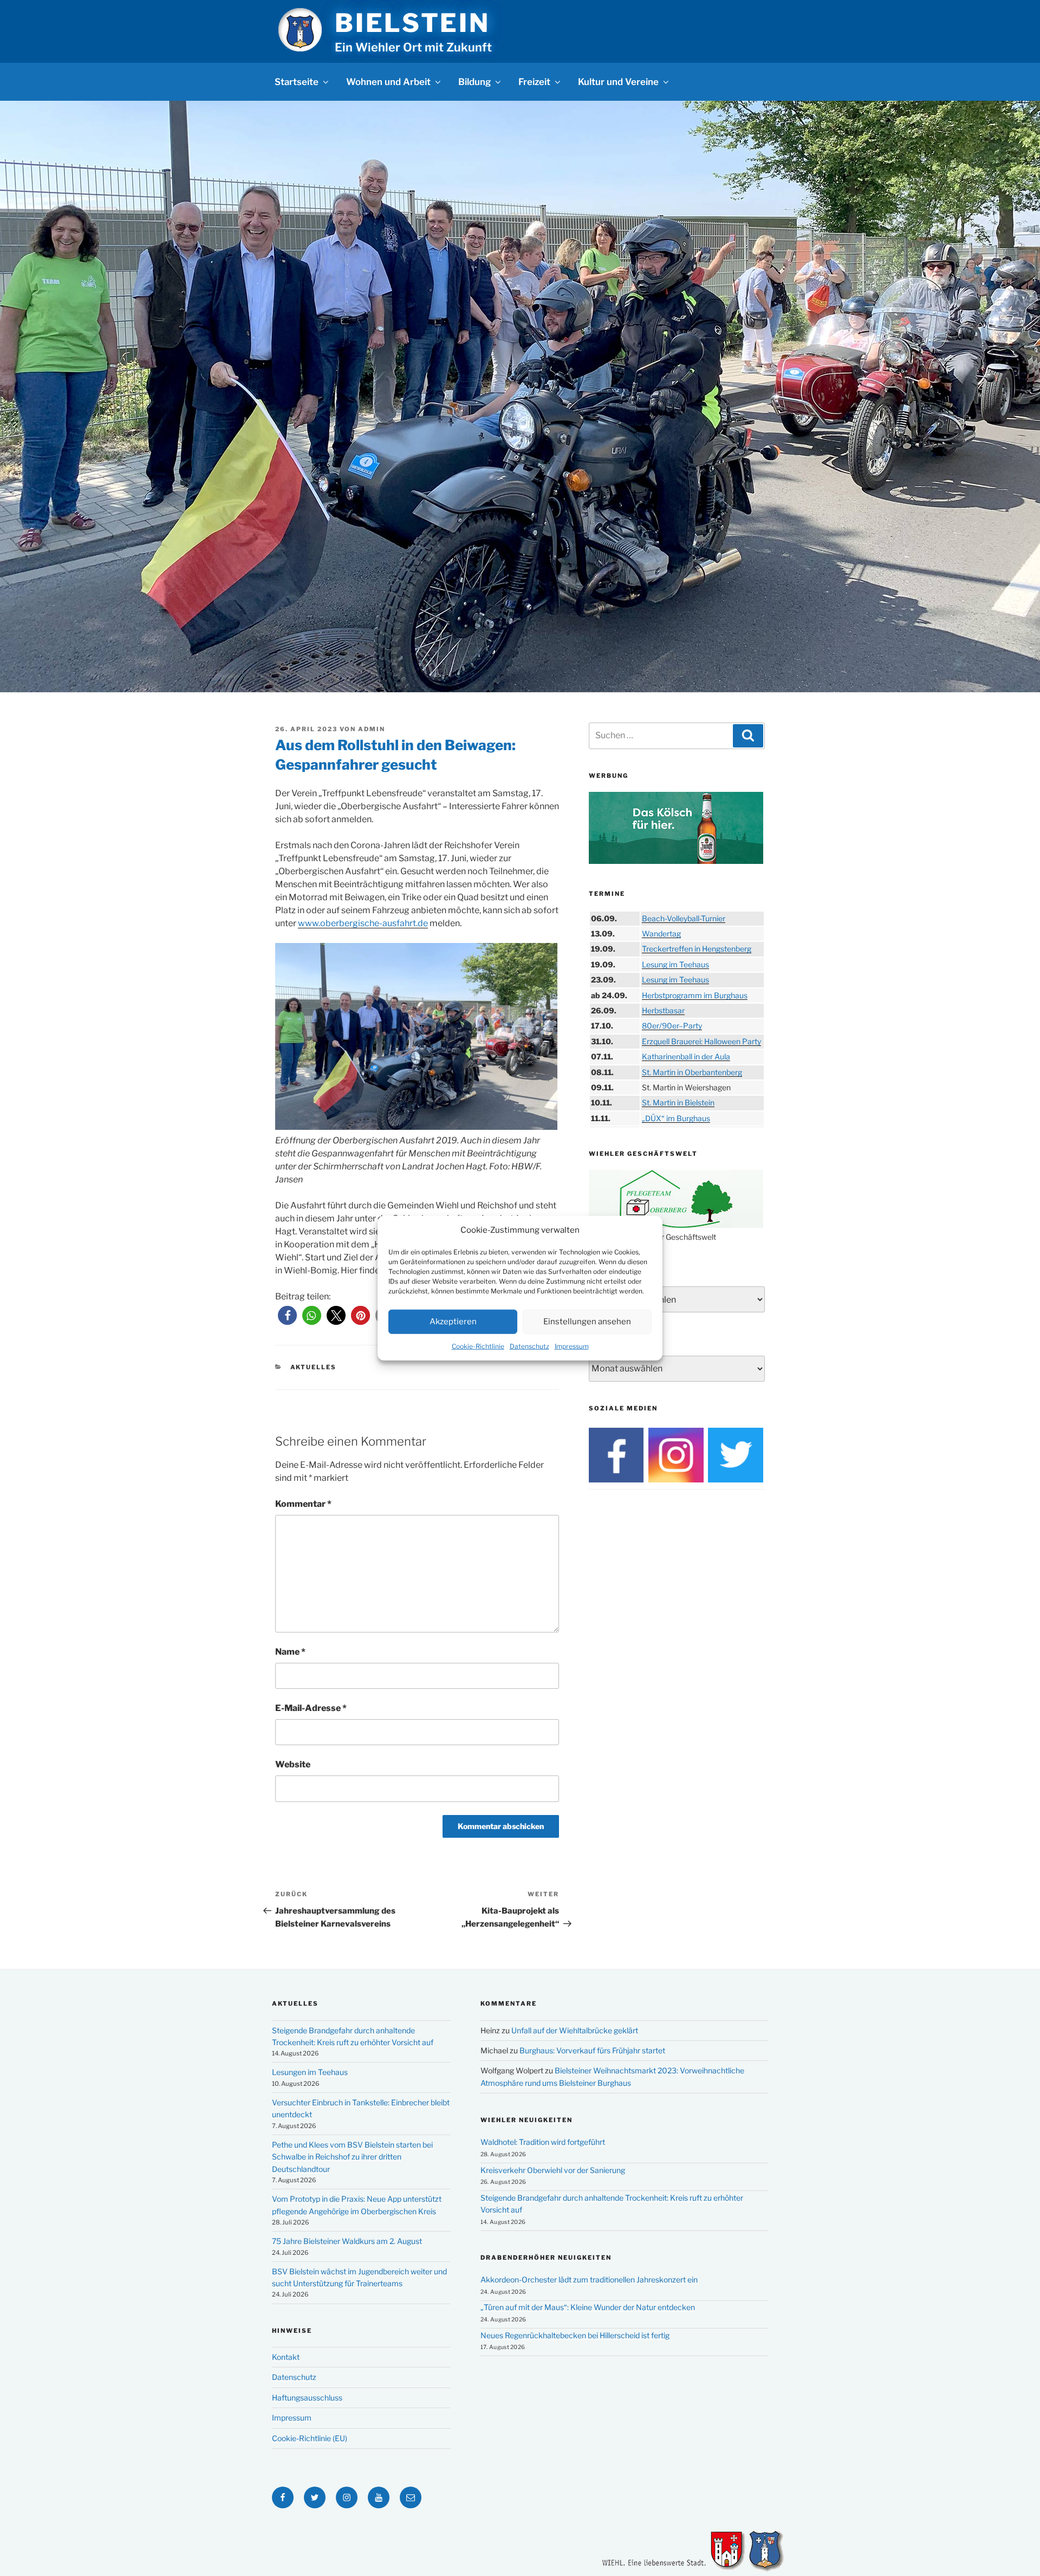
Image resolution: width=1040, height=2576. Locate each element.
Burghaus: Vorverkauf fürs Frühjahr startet (592, 2050)
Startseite (297, 82)
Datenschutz (529, 1346)
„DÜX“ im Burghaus (676, 1118)
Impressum (572, 1346)
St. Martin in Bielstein (678, 1102)
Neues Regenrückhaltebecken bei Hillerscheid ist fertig (575, 2335)
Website (293, 1764)
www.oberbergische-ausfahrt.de (363, 923)
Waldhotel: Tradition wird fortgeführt (543, 2142)
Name (290, 1652)
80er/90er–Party (672, 1026)
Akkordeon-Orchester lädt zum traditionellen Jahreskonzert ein (589, 2279)
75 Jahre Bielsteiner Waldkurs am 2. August (347, 2241)
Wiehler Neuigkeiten (526, 2120)
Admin (372, 729)
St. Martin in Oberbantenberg (692, 1072)
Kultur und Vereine (618, 82)
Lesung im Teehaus (675, 964)
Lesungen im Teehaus (310, 2072)
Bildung (474, 82)
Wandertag (661, 934)
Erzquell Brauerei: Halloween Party (701, 1041)
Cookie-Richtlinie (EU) (310, 2438)
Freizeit (534, 82)
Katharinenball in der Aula (686, 1056)
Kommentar (303, 1504)
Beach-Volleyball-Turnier (684, 918)
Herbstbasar (663, 1010)
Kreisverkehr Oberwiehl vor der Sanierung (553, 2170)
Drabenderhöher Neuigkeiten (546, 2258)
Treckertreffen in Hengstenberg (697, 949)
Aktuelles (314, 1367)
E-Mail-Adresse (311, 1708)
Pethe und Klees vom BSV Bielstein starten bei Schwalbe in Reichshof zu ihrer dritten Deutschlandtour (352, 2157)
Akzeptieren (453, 1322)
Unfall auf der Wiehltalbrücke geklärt (575, 2030)
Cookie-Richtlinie (478, 1346)
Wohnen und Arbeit (388, 82)
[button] (287, 1315)
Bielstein (412, 23)
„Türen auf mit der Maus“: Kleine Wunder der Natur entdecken (588, 2307)
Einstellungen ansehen (587, 1322)
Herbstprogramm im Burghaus (695, 995)
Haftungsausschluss (307, 2398)
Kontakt (286, 2357)
